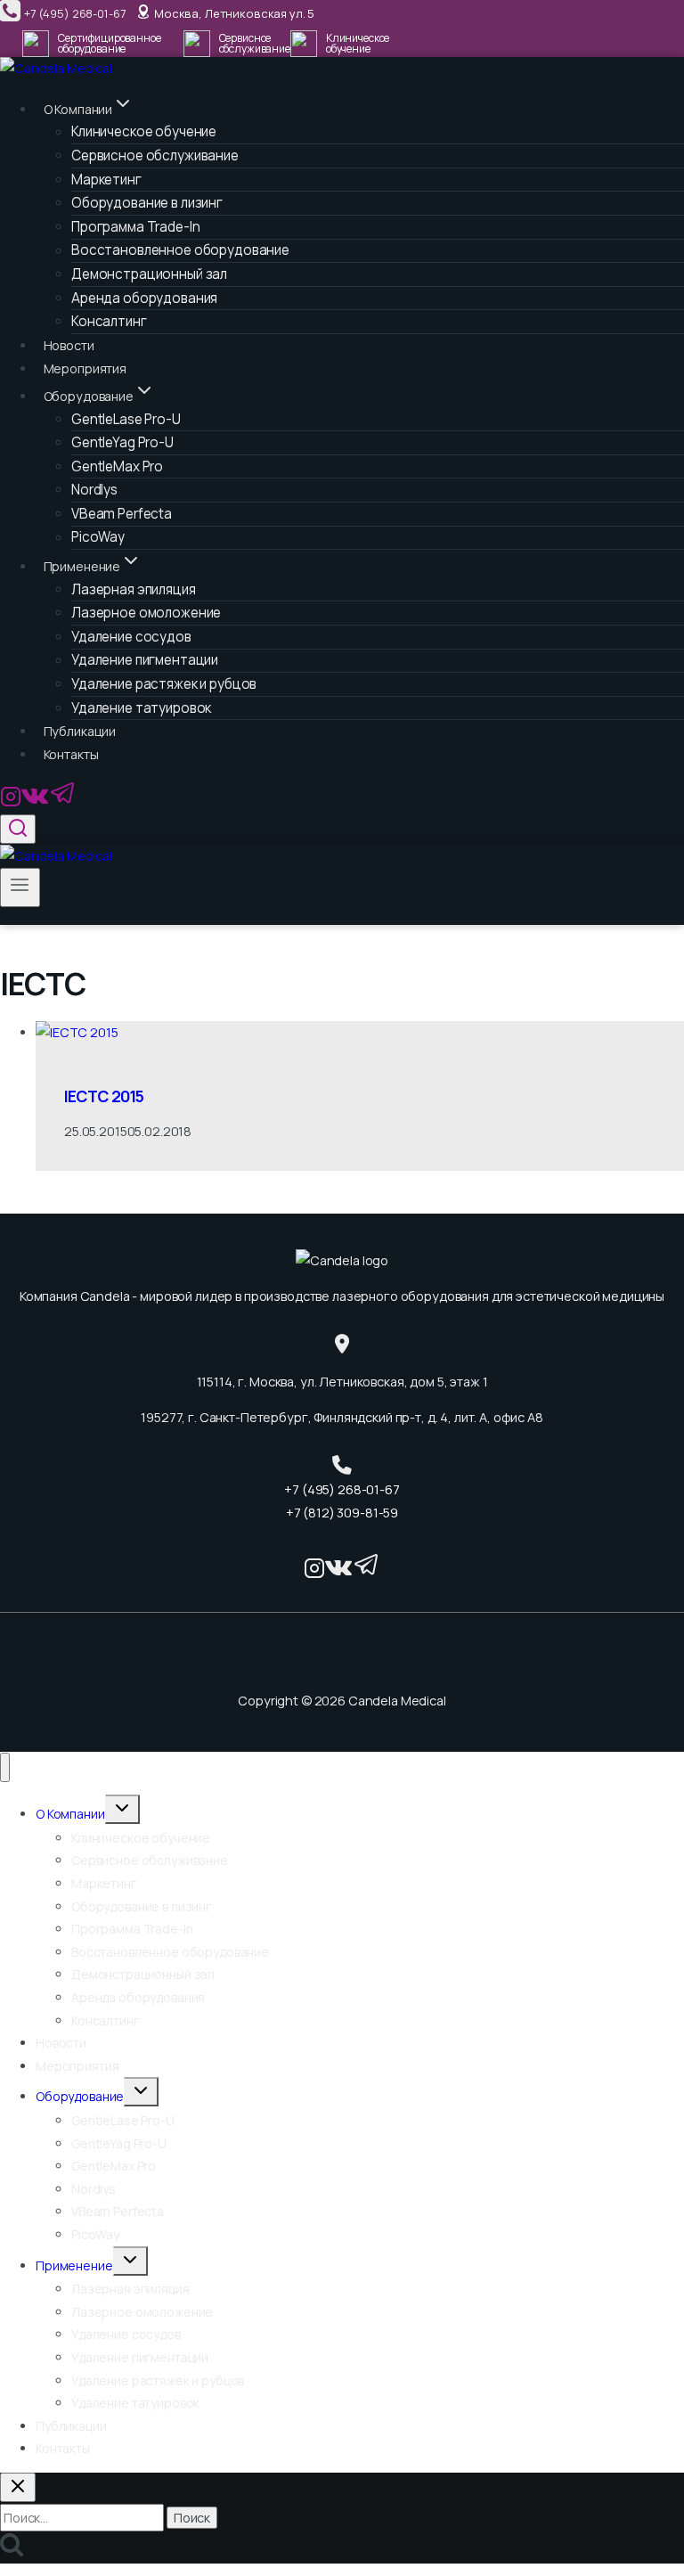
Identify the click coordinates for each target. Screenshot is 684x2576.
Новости (69, 345)
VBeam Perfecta (118, 2211)
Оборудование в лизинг (147, 203)
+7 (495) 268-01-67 (342, 1489)
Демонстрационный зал (149, 274)
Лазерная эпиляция (130, 2289)
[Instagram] (11, 802)
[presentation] (360, 1033)
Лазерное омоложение (146, 613)
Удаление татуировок (141, 708)
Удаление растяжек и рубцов (164, 684)
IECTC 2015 (104, 1096)
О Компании (70, 1814)
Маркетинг (104, 1883)
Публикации (80, 731)
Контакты (71, 754)
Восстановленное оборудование (170, 1952)
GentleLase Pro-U (123, 2120)
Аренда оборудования (138, 1997)
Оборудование (80, 2096)
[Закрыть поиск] (18, 2487)
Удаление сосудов (126, 2334)
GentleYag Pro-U (122, 442)
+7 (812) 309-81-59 (342, 1513)
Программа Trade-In (132, 1929)
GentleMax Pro (114, 2166)
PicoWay (98, 538)
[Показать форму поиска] (18, 829)
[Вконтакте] (35, 802)
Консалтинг (109, 321)
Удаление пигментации (140, 2357)
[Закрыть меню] (5, 1767)
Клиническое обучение (141, 1838)
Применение (74, 2265)
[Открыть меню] (20, 887)
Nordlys (94, 490)
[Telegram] (63, 802)
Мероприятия (85, 368)
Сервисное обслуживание (155, 155)
